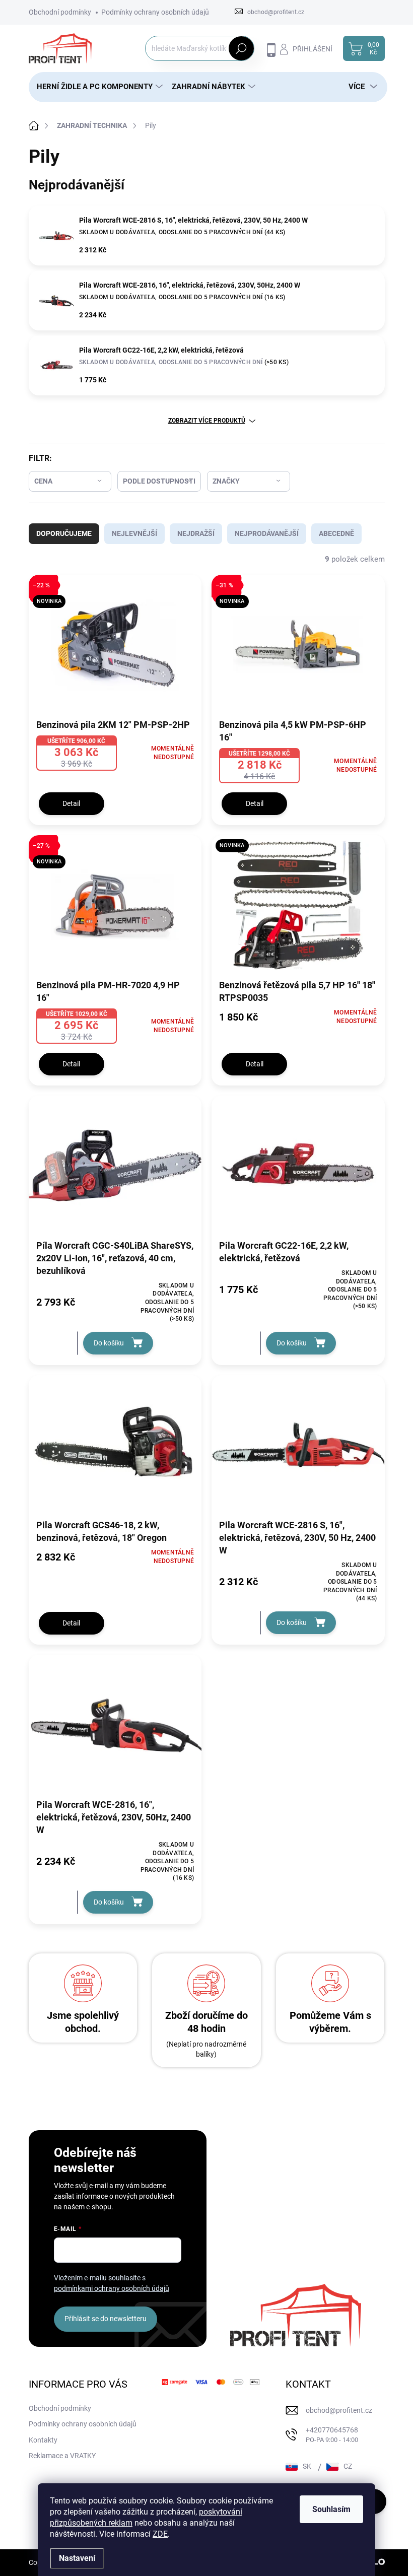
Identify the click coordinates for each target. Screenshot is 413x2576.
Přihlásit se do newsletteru (106, 2319)
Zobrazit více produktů (207, 421)
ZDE (160, 2534)
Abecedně (336, 533)
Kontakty (43, 2440)
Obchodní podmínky (60, 12)
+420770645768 (332, 2435)
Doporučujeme (64, 533)
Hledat (241, 48)
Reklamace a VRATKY (62, 2456)
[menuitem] (96, 87)
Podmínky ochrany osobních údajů (155, 12)
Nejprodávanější (267, 533)
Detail (71, 803)
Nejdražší (196, 533)
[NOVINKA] (298, 910)
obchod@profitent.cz (339, 2410)
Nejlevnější (134, 533)
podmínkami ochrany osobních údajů (112, 2288)
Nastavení (77, 2558)
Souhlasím (331, 2509)
